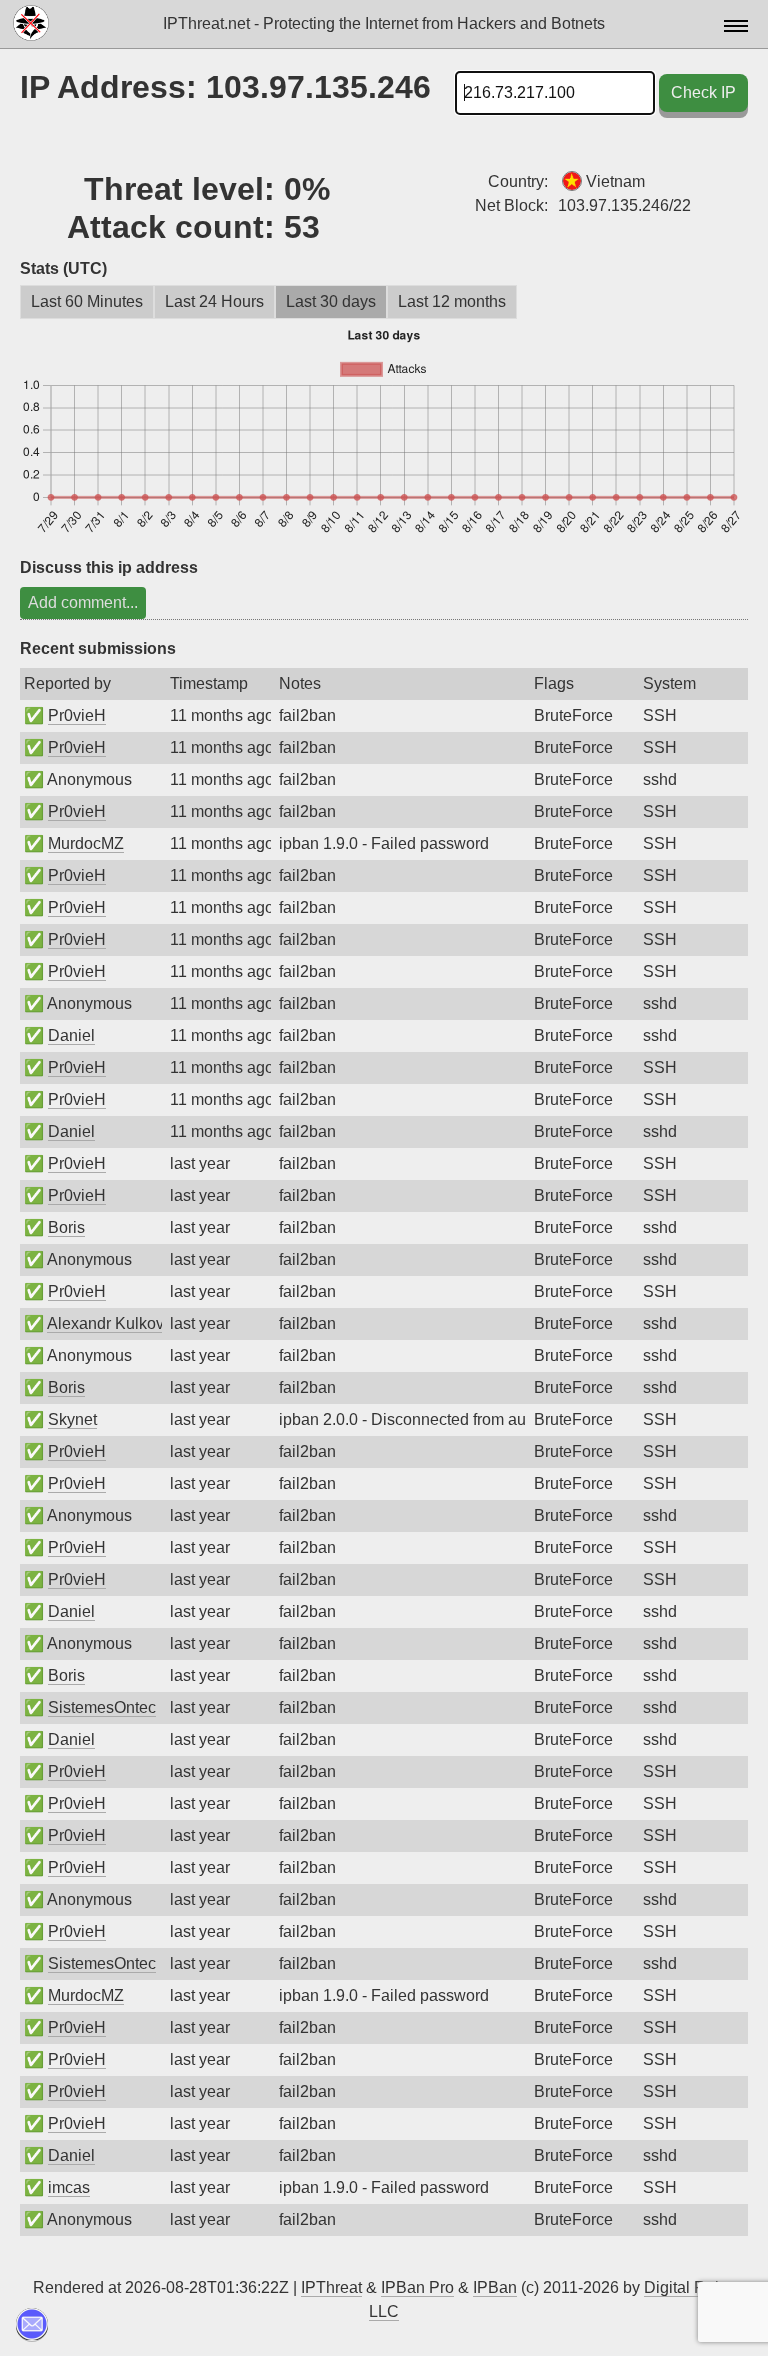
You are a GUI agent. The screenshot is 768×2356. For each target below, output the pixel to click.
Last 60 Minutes (87, 301)
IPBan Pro (417, 2287)
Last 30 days (331, 301)
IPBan (495, 2287)
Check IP (703, 92)
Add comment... (83, 602)
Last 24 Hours (214, 301)
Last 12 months (452, 301)
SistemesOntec (102, 1707)
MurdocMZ (86, 843)
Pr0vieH (77, 715)
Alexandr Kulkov (105, 1323)
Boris (66, 1227)
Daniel (71, 1035)
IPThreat (331, 2287)
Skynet (72, 1419)
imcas (69, 2187)
